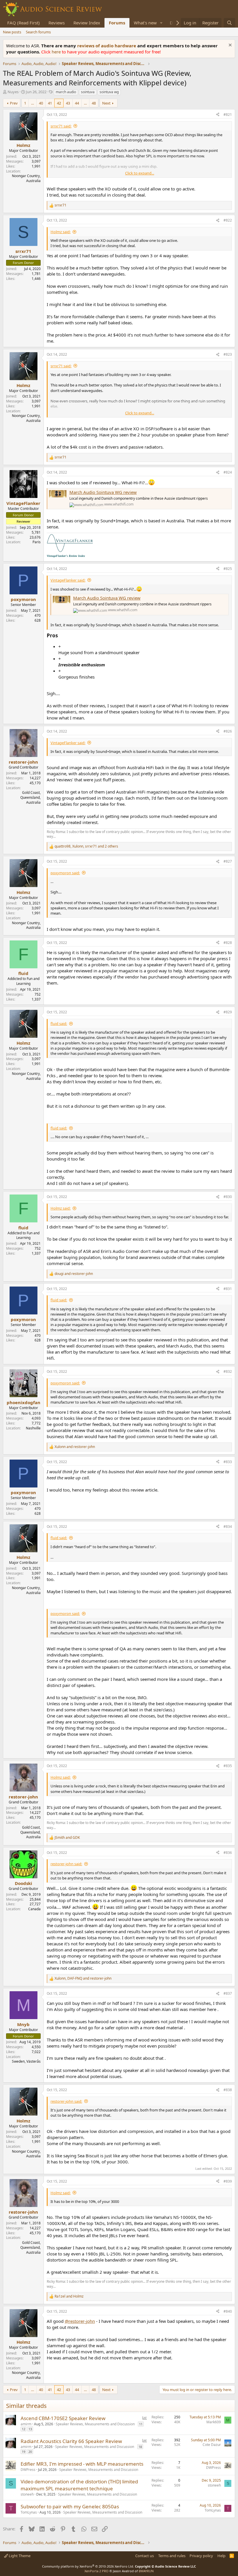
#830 (228, 1197)
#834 (228, 1527)
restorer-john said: (66, 1864)
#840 (228, 2311)
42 (59, 103)
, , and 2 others (86, 846)
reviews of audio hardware (107, 46)
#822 (228, 220)
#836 (228, 1853)
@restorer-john (80, 2321)
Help (221, 2556)
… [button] (33, 103)
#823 (228, 354)
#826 (228, 731)
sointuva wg (109, 92)
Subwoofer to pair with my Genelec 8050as (70, 2506)
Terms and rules (172, 2556)
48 (94, 103)
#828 (228, 943)
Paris (37, 542)
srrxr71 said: (61, 126)
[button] (161, 23)
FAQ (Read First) (24, 23)
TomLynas (29, 2512)
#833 (228, 1462)
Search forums (38, 32)
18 (140, 2447)
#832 (228, 1371)
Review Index (87, 23)
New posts (12, 32)
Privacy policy (201, 2556)
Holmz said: (61, 232)
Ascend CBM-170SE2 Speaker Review (63, 2418)
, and (83, 1978)
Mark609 (214, 2422)
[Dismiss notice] (229, 46)
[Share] (218, 115)
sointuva (88, 92)
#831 (228, 1289)
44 (77, 103)
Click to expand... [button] (140, 173)
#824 (228, 472)
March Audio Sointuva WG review (103, 492)
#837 (228, 1993)
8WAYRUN (146, 2571)
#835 (228, 1766)
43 (68, 103)
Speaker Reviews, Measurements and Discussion (95, 2424)
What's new (145, 23)
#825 (228, 569)
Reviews (57, 23)
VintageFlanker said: (68, 580)
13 (30, 2429)
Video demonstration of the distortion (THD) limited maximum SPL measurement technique (79, 2485)
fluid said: (59, 1023)
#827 (228, 861)
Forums (117, 23)
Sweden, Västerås (26, 2061)
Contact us (145, 2556)
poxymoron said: (65, 873)
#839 (228, 2181)
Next (106, 103)
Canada (34, 1909)
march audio (66, 92)
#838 (228, 2090)
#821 (228, 115)
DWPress (28, 2470)
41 (50, 103)
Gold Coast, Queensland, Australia (30, 797)
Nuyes (13, 92)
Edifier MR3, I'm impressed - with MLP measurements (82, 2464)
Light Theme (19, 2556)
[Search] (229, 23)
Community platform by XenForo (88, 2566)
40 (41, 103)
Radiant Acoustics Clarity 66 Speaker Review (71, 2441)
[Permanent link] (60, 636)
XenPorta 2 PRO (97, 2571)
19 (24, 2452)
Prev (14, 103)
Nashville (33, 1428)
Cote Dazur (212, 2445)
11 (141, 2424)
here (57, 52)
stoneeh (27, 2494)
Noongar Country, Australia (26, 178)
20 (30, 2452)
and (74, 1274)
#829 (228, 1012)
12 (24, 2429)
